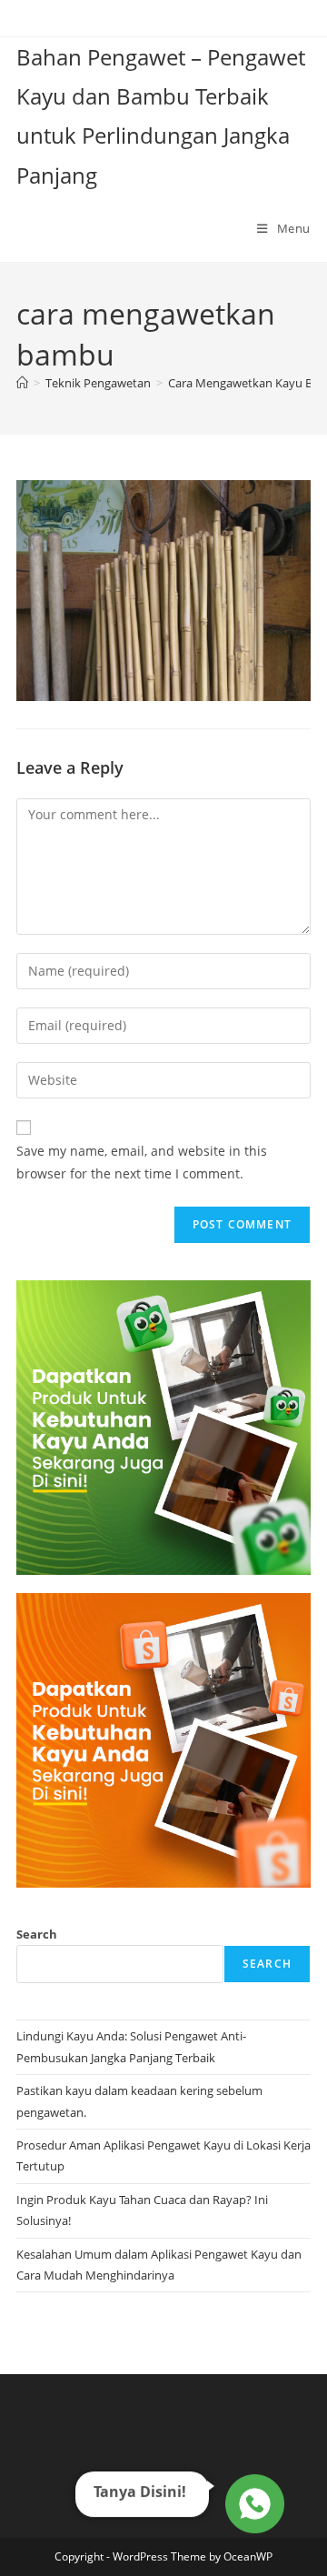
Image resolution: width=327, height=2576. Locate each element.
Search (37, 1934)
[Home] (22, 383)
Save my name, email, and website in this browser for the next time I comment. (142, 1162)
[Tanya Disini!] (252, 2508)
